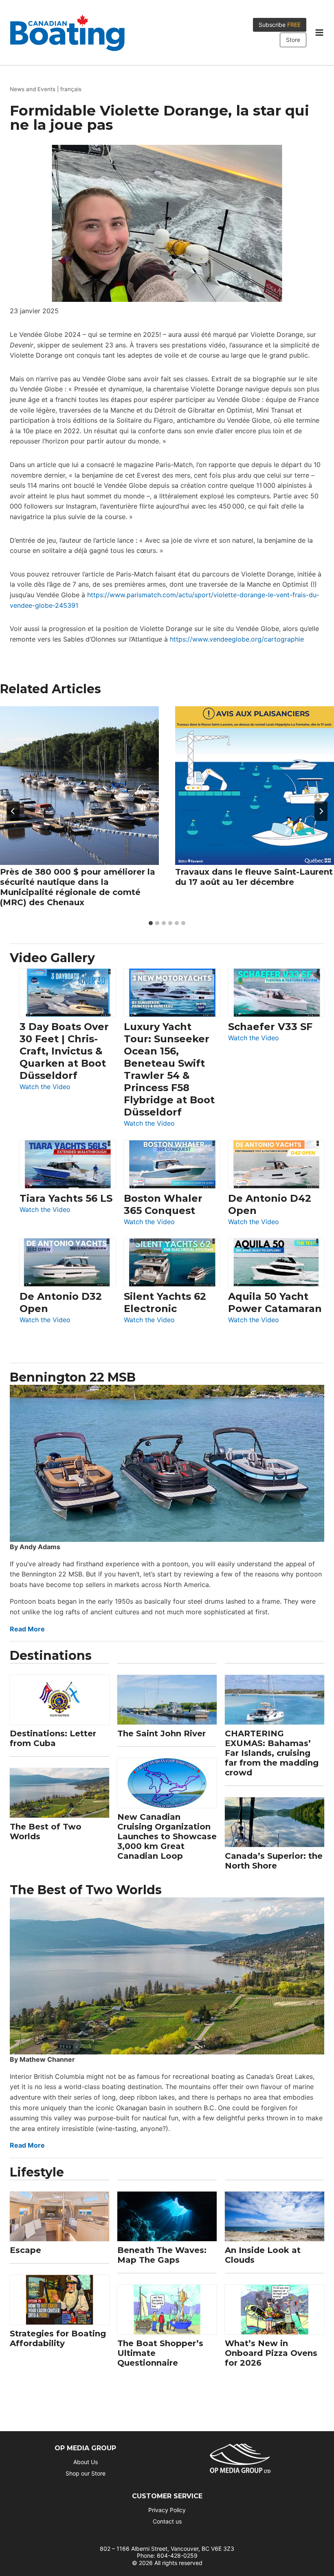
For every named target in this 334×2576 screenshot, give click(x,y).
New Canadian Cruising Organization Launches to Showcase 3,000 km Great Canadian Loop (167, 1836)
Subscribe (280, 25)
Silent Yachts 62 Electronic (165, 1302)
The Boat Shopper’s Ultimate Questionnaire (160, 2353)
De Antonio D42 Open (270, 1204)
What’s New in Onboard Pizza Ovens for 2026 (271, 2353)
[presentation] (79, 786)
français (71, 89)
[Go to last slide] (13, 811)
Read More (27, 1629)
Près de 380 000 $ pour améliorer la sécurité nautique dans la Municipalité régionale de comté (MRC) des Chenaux (78, 887)
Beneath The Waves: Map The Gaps (162, 2255)
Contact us (167, 2521)
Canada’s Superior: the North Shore (274, 1861)
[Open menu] (319, 33)
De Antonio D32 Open (61, 1302)
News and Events (33, 89)
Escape (25, 2250)
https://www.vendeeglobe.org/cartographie (237, 639)
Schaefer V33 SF (270, 1027)
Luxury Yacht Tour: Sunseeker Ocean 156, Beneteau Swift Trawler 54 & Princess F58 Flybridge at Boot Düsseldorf (169, 1069)
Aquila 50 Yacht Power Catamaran (275, 1302)
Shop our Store (86, 2473)
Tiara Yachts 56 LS (66, 1198)
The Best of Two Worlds (46, 1832)
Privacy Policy (167, 2510)
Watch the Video (45, 1087)
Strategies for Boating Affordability (58, 2338)
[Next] (321, 811)
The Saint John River (162, 1733)
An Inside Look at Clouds (263, 2255)
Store (293, 40)
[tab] (151, 923)
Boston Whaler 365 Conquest (163, 1204)
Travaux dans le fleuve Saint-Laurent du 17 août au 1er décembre (254, 877)
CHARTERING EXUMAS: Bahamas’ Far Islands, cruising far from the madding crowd (272, 1753)
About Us (86, 2462)
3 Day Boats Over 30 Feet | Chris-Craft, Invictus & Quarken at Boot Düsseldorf (64, 1051)
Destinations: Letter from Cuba (53, 1738)
